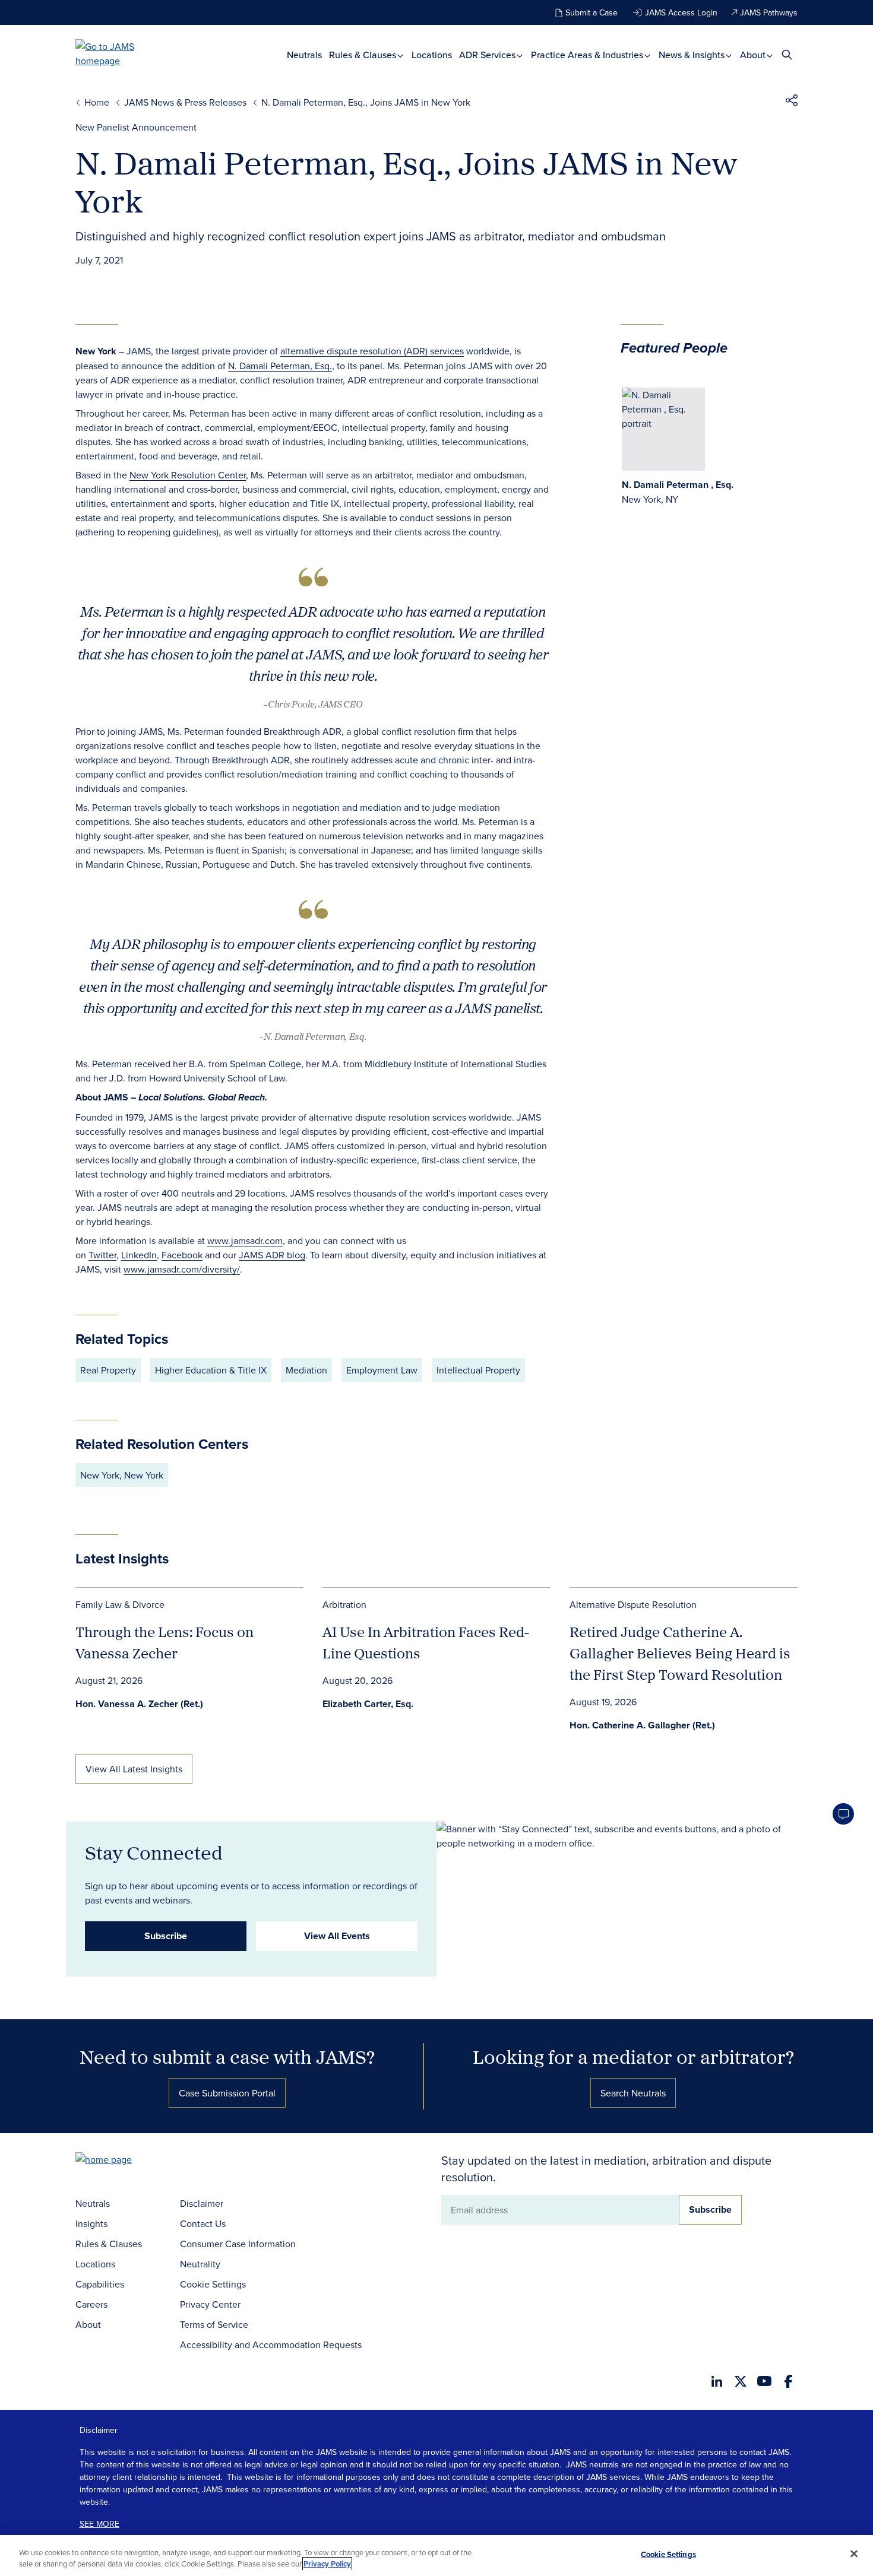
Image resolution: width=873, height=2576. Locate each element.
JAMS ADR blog (272, 1255)
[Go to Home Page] (122, 2161)
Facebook (182, 1255)
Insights (91, 2223)
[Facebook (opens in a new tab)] (788, 2381)
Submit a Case (592, 12)
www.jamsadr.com (245, 1241)
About (754, 55)
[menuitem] (304, 55)
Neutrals (304, 55)
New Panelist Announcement (136, 127)
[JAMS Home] (122, 53)
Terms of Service (214, 2324)
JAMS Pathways (769, 12)
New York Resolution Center (188, 475)
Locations (432, 55)
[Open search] (787, 54)
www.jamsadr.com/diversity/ (182, 1269)
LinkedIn (139, 1255)
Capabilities (100, 2284)
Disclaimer (202, 2203)
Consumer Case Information (238, 2244)
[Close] (854, 2554)
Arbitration (344, 1604)
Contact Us (203, 2223)
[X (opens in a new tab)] (741, 2381)
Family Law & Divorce (120, 1604)
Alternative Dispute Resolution (633, 1604)
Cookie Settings (213, 2284)
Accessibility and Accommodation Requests (271, 2345)
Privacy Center (210, 2304)
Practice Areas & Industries (588, 55)
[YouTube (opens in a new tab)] (764, 2381)
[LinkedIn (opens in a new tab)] (717, 2381)
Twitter (102, 1255)
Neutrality (200, 2264)
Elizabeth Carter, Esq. (368, 1704)
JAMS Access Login (681, 12)
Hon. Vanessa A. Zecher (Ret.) (139, 1704)
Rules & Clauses (364, 55)
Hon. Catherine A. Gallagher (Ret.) (642, 1725)
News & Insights (693, 55)
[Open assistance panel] (843, 1814)
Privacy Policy (327, 2564)
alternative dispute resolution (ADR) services (372, 351)
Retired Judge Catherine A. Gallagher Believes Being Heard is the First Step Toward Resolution (680, 1653)
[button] (792, 102)
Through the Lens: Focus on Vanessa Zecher (165, 1642)
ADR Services (488, 55)
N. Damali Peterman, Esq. (280, 366)
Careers (91, 2304)
